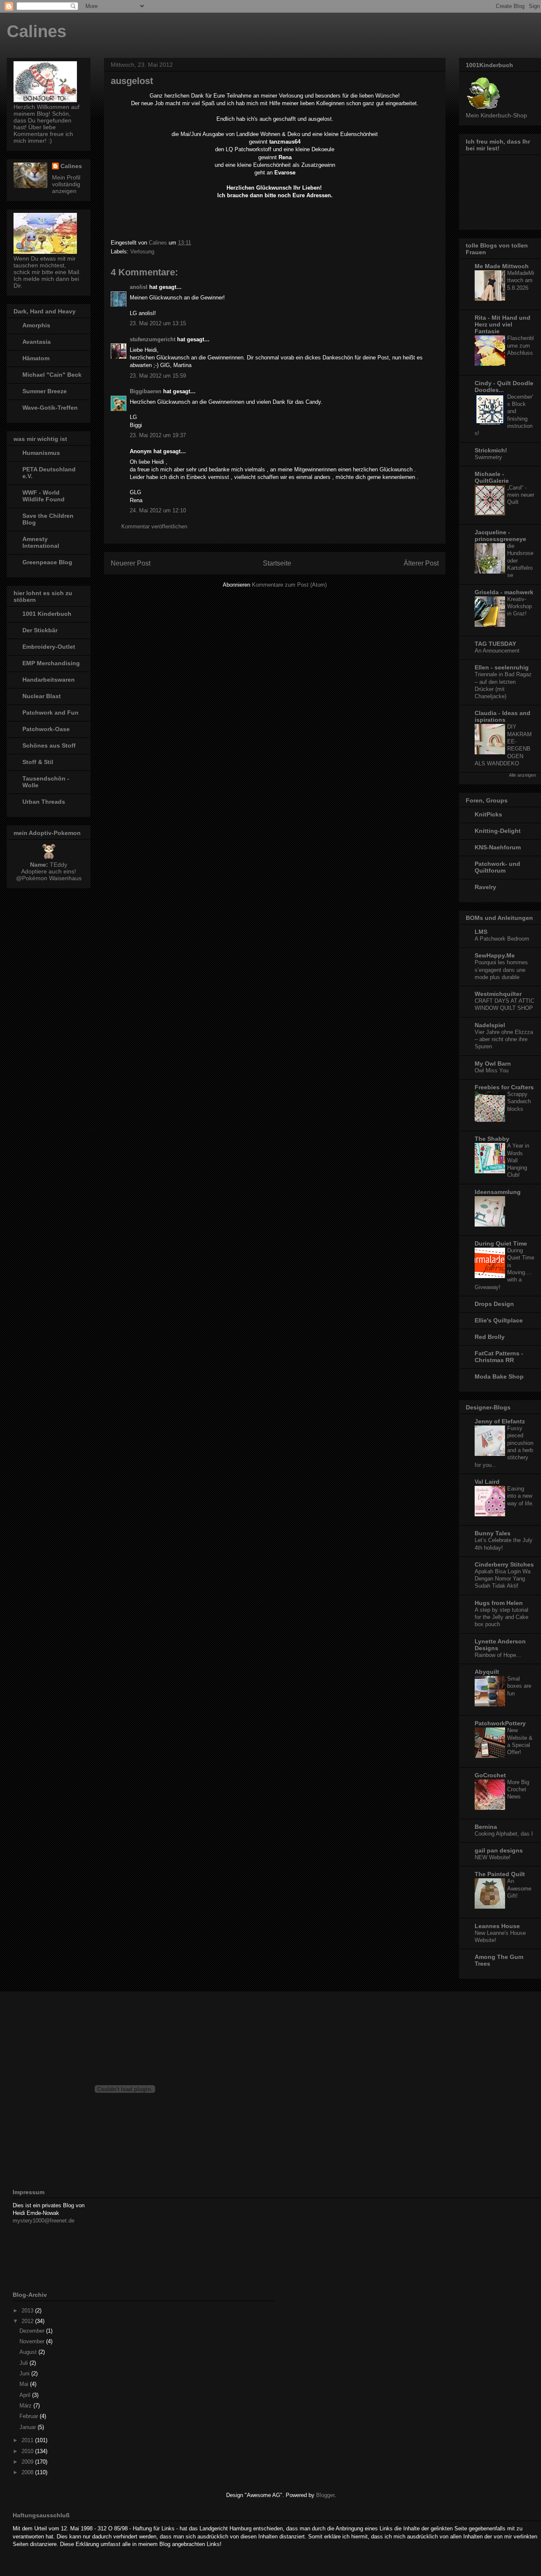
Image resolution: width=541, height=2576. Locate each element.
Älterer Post (421, 563)
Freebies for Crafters (504, 1087)
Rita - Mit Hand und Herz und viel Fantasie (503, 324)
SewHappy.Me (495, 955)
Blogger (325, 2495)
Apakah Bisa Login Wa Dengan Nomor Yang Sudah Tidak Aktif (503, 1579)
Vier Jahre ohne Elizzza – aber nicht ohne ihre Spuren (504, 1039)
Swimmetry (488, 457)
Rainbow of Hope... (498, 1655)
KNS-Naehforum (498, 847)
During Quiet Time (501, 1243)
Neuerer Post (131, 563)
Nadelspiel (490, 1025)
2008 (28, 2472)
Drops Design (494, 1304)
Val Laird (487, 1482)
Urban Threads (44, 802)
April (26, 2395)
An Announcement (497, 651)
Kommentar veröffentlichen (154, 526)
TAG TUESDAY (495, 644)
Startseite (277, 563)
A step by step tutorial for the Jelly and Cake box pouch (501, 1617)
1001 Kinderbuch (47, 614)
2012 (28, 2321)
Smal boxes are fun (519, 1686)
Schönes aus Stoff (49, 745)
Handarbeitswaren (49, 680)
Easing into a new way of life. (521, 1496)
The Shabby (492, 1139)
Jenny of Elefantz (500, 1421)
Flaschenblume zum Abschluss (521, 345)
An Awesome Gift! (519, 1888)
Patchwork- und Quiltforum (497, 867)
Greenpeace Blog (47, 562)
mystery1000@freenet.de (44, 2221)
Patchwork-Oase (46, 729)
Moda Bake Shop (499, 1376)
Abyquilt (487, 1672)
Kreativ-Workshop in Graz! (519, 607)
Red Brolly (490, 1337)
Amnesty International (41, 542)
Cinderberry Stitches (504, 1564)
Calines (37, 31)
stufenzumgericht (153, 339)
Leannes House (497, 1926)
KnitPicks (488, 814)
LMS (481, 932)
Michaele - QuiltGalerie (492, 477)
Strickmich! (491, 450)
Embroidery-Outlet (49, 647)
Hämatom (36, 358)
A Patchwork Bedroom (502, 939)
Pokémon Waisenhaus (52, 878)
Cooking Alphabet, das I (504, 1834)
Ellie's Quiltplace (499, 1320)
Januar (29, 2427)
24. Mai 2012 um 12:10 (158, 510)
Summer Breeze (45, 391)
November (33, 2341)
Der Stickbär (40, 630)
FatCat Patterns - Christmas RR (499, 1357)
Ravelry (485, 887)
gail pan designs (499, 1850)
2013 (28, 2311)
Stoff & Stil (38, 762)
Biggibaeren (146, 391)
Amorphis (36, 325)
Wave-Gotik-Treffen (50, 408)
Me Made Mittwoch (502, 266)
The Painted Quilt (500, 1874)
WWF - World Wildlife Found (44, 496)
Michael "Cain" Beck (52, 375)
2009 (28, 2462)
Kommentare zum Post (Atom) (289, 585)
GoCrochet (490, 1775)
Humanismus (41, 453)
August (29, 2352)
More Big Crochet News (518, 1790)
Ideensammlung (498, 1192)
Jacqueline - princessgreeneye (500, 536)
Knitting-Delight (498, 831)
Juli (25, 2363)
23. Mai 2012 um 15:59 (158, 376)
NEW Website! (493, 1857)
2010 (28, 2451)
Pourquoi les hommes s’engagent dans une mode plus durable (501, 970)
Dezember (33, 2331)
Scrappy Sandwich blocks (519, 1102)
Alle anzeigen (522, 775)
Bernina (486, 1827)
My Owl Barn (493, 1064)
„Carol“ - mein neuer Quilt (521, 495)
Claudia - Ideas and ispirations (503, 716)
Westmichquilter (498, 994)
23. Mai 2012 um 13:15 (158, 323)
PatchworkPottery (500, 1723)
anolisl (139, 287)
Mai (25, 2384)
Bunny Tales (493, 1533)
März (26, 2406)
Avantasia (37, 342)
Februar (30, 2416)
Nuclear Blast (42, 696)
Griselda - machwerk (504, 592)
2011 (28, 2440)
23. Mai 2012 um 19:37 (158, 435)
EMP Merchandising (51, 663)
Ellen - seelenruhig (502, 667)
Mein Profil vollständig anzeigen (66, 184)
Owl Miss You (492, 1070)
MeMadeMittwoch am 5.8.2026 (521, 280)
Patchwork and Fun (51, 713)
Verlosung (142, 252)
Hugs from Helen (499, 1603)
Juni (25, 2373)
